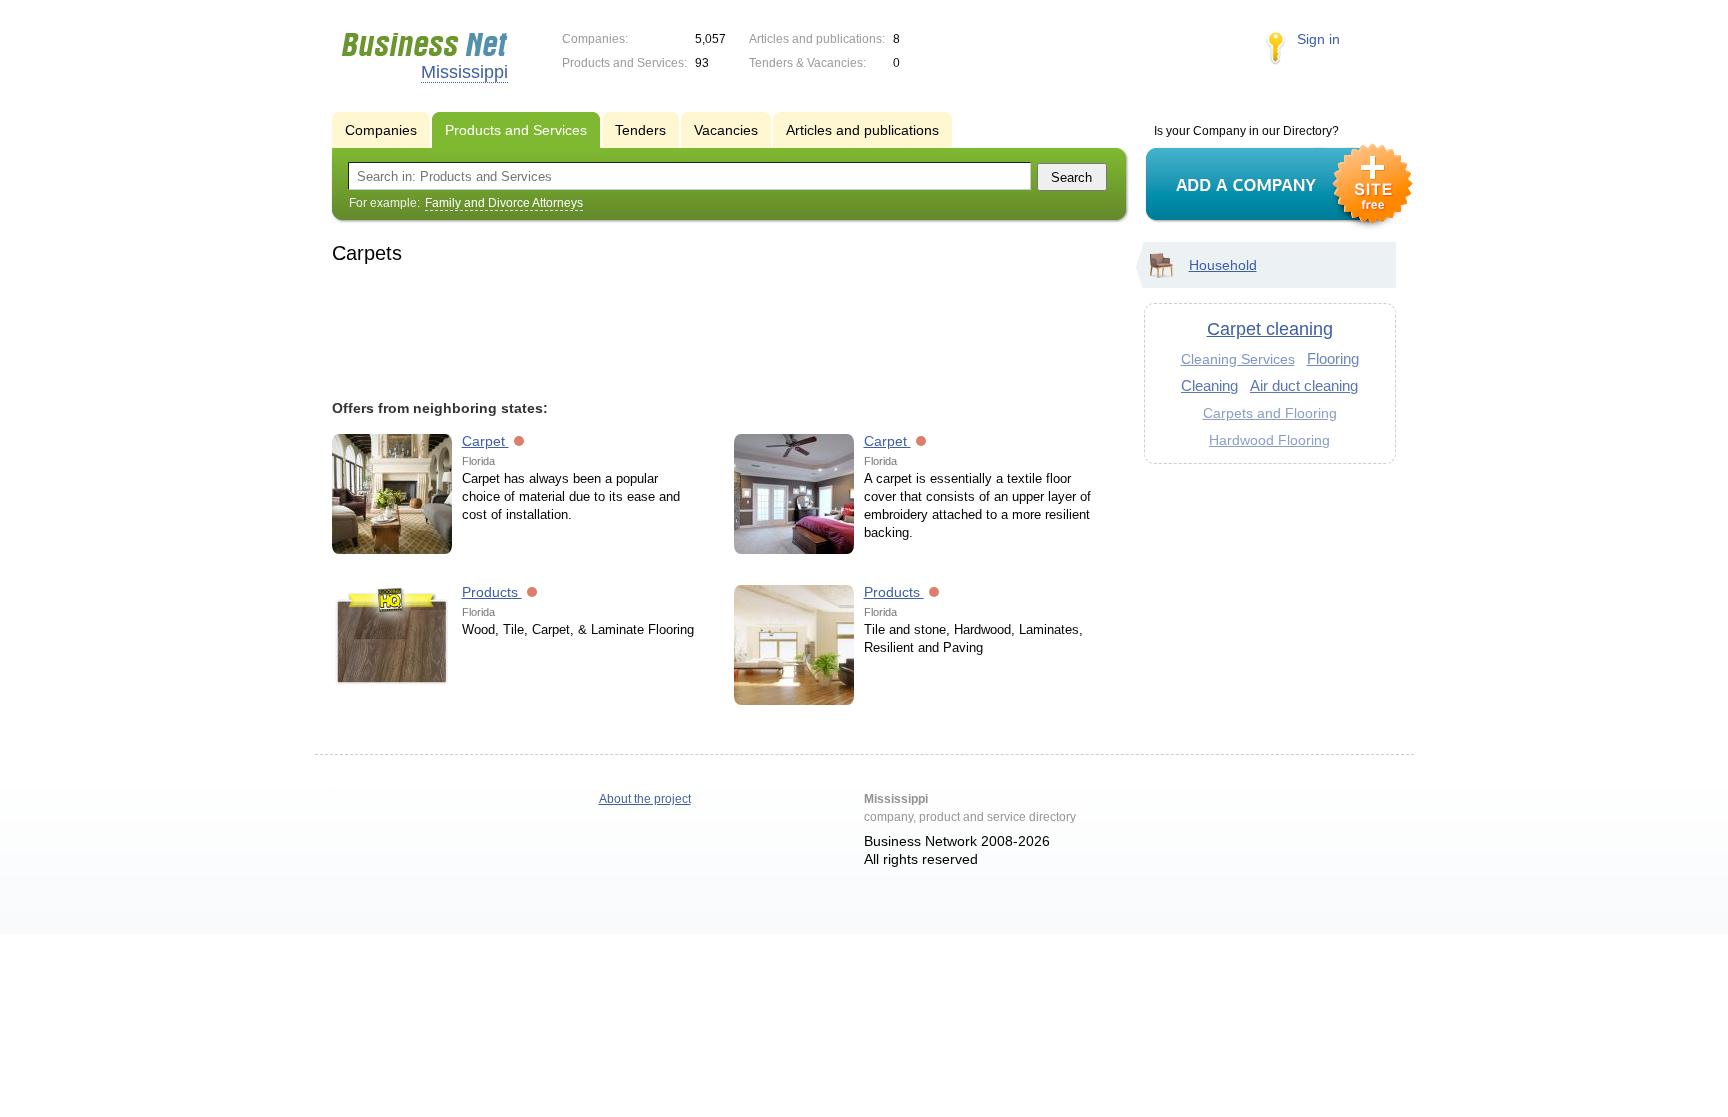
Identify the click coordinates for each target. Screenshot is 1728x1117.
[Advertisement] (720, 329)
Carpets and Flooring (1270, 413)
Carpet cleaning (1270, 329)
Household (1223, 265)
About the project (645, 799)
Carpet (485, 441)
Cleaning (1209, 385)
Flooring (1333, 358)
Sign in (1318, 39)
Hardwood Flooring (1269, 440)
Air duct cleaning (1304, 385)
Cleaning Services (1238, 359)
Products (492, 592)
